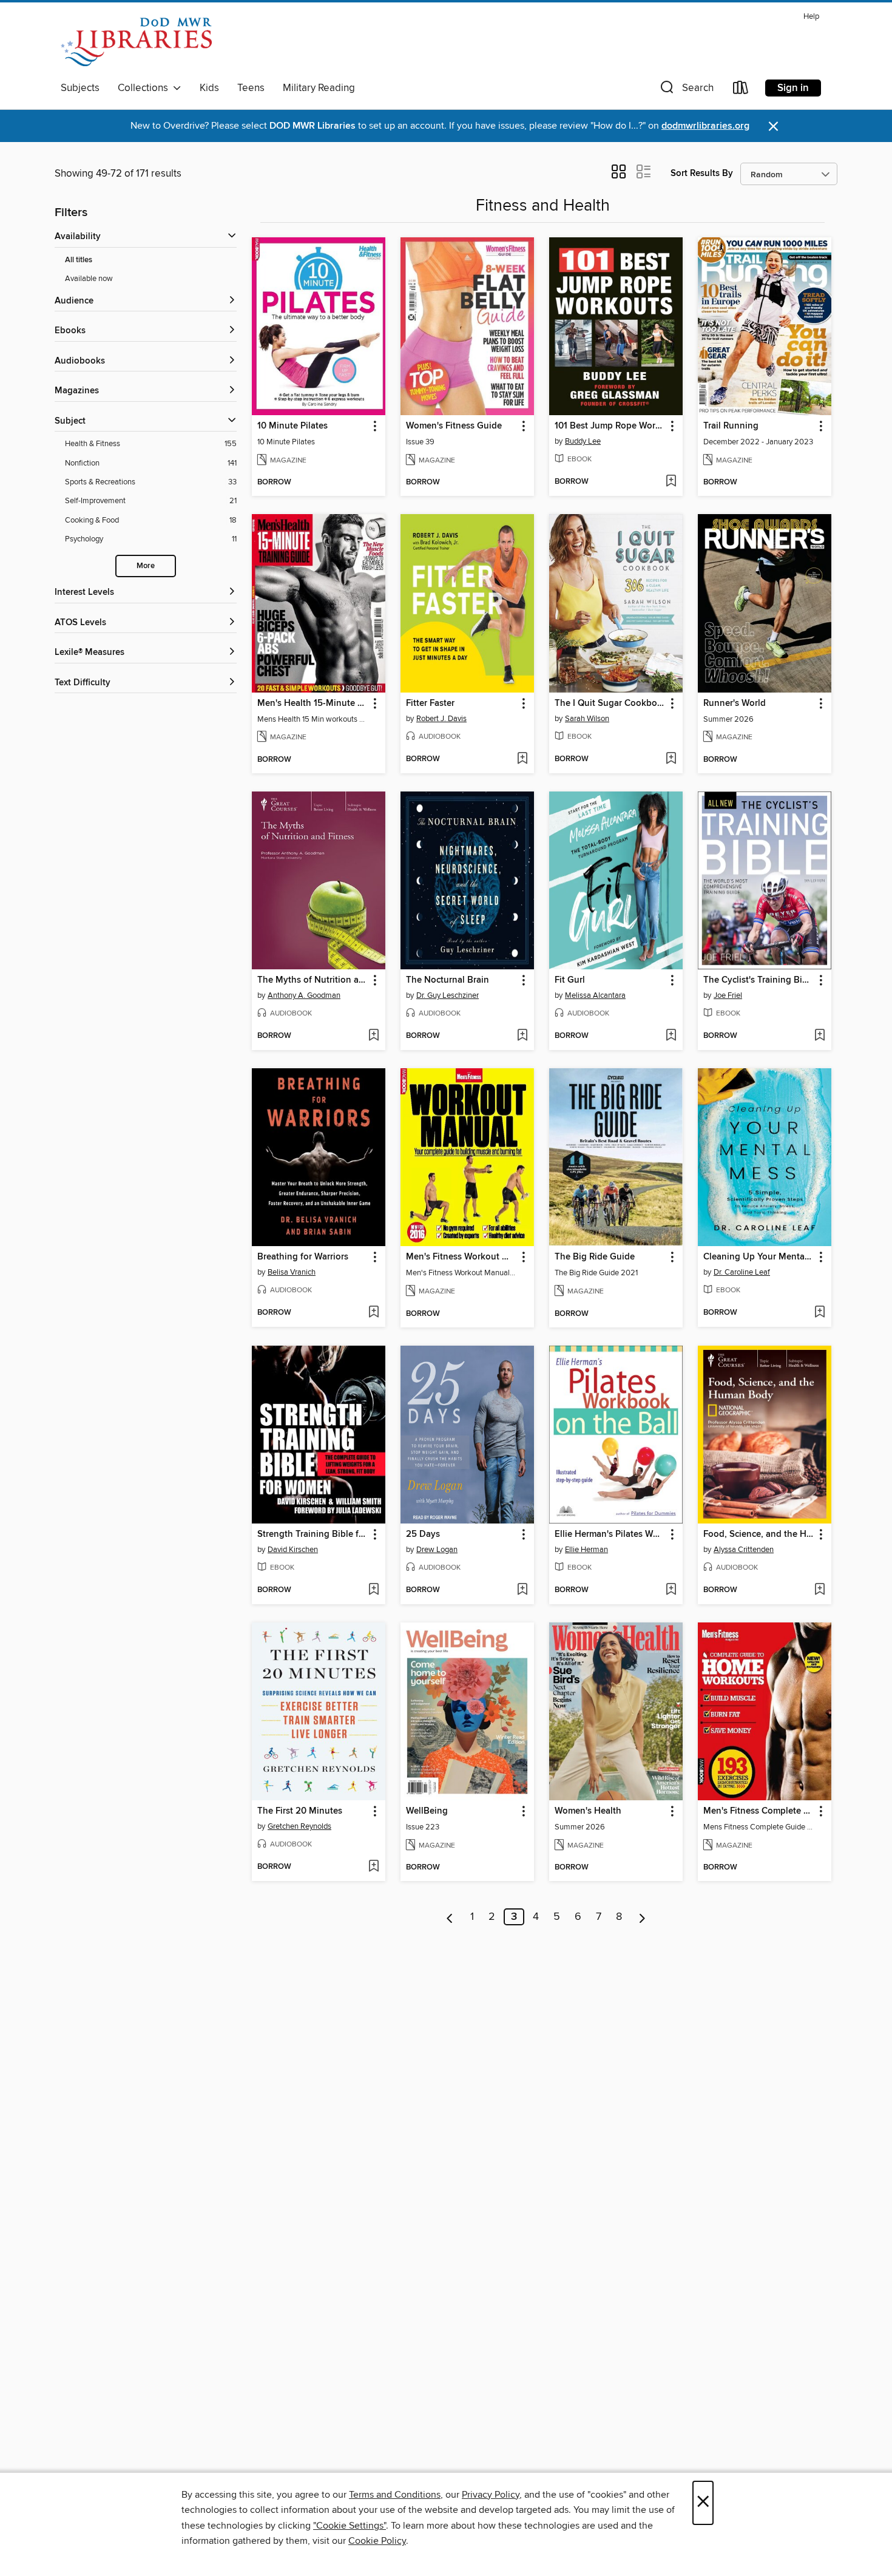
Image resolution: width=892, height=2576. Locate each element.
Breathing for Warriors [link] (303, 1257)
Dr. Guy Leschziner (448, 995)
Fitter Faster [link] (430, 703)
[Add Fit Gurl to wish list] (671, 1036)
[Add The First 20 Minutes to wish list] (373, 1867)
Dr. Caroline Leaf (742, 1272)
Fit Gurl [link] (570, 980)
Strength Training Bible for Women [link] (313, 1534)
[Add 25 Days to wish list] (522, 1590)
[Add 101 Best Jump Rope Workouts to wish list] (671, 482)
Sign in (793, 88)
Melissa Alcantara (595, 995)
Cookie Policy (377, 2541)
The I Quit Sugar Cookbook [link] (610, 703)
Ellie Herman (586, 1550)
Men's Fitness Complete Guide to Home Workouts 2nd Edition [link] (759, 1811)
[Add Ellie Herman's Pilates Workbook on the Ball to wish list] (671, 1590)
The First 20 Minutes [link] (300, 1811)
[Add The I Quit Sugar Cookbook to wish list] (671, 759)
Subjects (80, 88)
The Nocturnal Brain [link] (448, 980)
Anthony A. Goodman (304, 995)
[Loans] (741, 90)
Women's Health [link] (588, 1811)
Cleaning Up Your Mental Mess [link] (759, 1257)
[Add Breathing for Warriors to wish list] (373, 1313)
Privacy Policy (491, 2495)
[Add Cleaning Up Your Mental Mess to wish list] (819, 1313)
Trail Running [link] (731, 426)
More (146, 566)
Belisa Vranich (292, 1272)
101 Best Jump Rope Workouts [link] (610, 426)
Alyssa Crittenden (744, 1550)
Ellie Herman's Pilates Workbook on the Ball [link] (610, 1534)
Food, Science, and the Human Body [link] (759, 1534)
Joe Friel (728, 995)
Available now (89, 279)
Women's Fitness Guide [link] (454, 426)
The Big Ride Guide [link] (595, 1257)
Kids (209, 88)
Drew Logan (437, 1550)
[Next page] (642, 1917)
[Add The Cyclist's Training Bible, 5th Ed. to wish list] (819, 1036)
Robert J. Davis (441, 719)
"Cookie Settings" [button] (350, 2526)
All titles (79, 260)
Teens (251, 88)
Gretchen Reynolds (299, 1826)
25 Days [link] (423, 1534)
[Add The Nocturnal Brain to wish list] (522, 1036)
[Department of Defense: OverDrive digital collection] (136, 42)
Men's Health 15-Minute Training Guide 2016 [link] (313, 703)
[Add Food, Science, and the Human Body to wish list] (819, 1590)
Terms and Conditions (395, 2495)
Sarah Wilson (587, 719)
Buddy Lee (583, 441)
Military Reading (319, 88)
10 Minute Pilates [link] (292, 426)
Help (811, 17)
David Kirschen (293, 1550)
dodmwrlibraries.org (705, 126)
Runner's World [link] (735, 703)
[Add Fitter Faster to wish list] (522, 759)
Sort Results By (702, 173)
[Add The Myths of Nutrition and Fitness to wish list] (373, 1036)
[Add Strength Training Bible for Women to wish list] (373, 1590)
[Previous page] (450, 1917)
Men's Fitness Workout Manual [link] (461, 1257)
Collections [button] (145, 88)
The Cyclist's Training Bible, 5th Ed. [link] (759, 980)
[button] (686, 90)
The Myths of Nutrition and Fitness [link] (313, 980)
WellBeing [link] (427, 1811)
